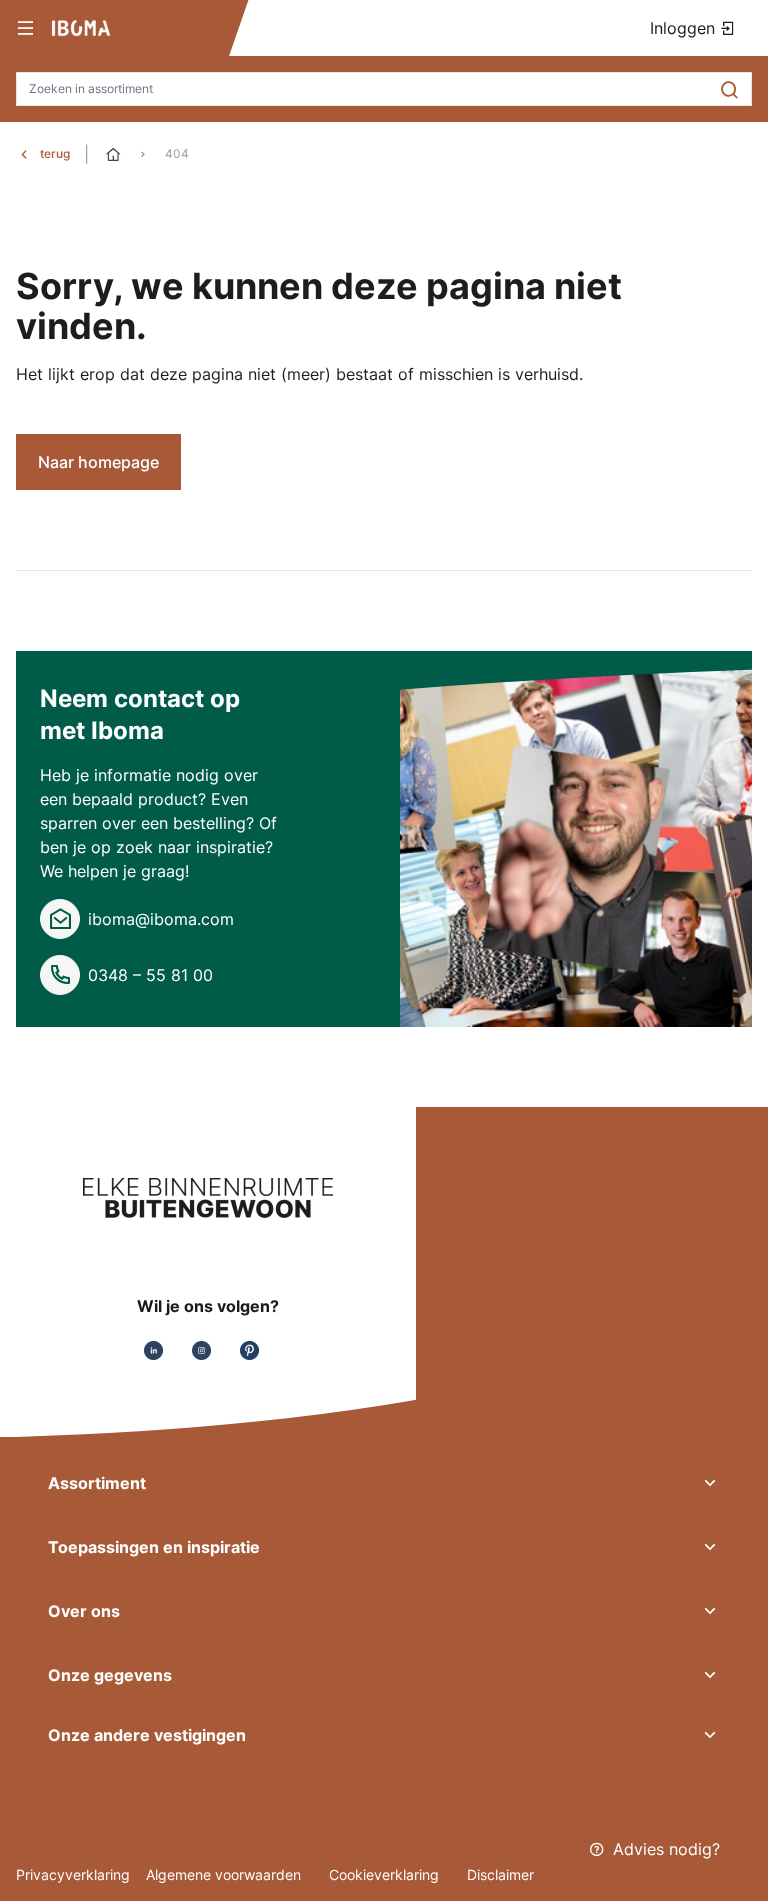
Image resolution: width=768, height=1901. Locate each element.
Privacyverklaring (73, 1874)
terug (55, 153)
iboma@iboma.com (161, 919)
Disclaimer (500, 1874)
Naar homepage (98, 462)
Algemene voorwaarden (225, 1874)
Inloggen (685, 28)
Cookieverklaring (386, 1874)
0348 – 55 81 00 (150, 975)
